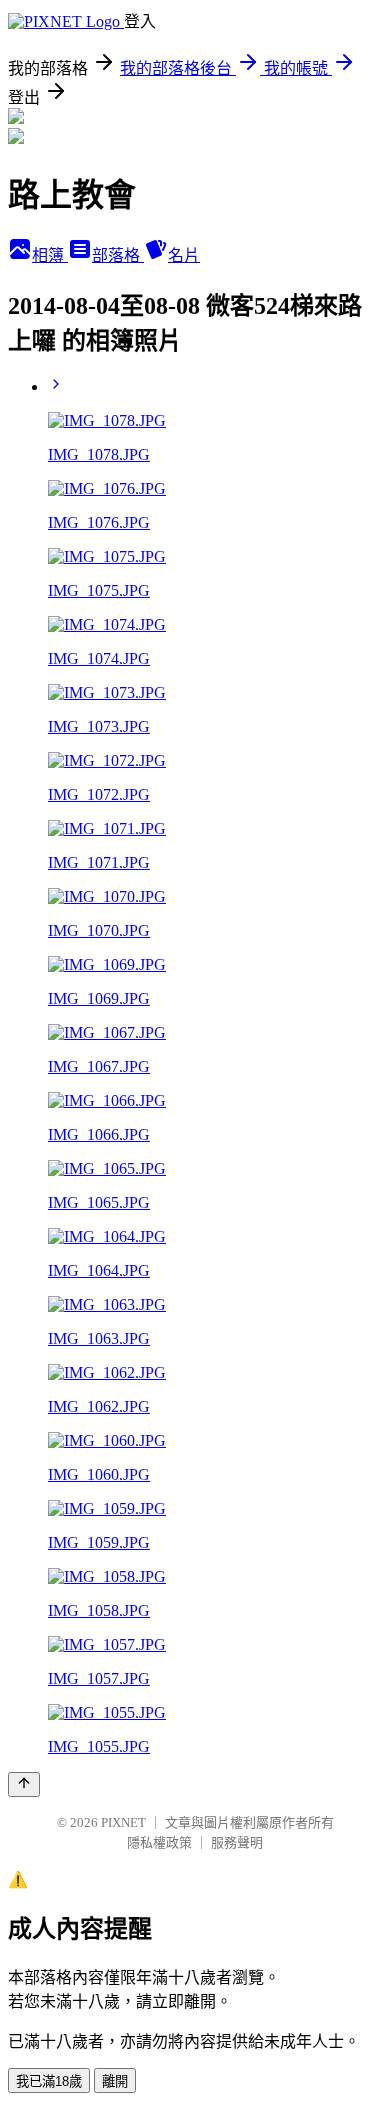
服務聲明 (237, 1842)
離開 (115, 2081)
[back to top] (24, 1784)
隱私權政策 (159, 1842)
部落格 (118, 255)
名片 (184, 255)
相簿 (50, 255)
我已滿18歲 (49, 2081)
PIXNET (123, 1822)
